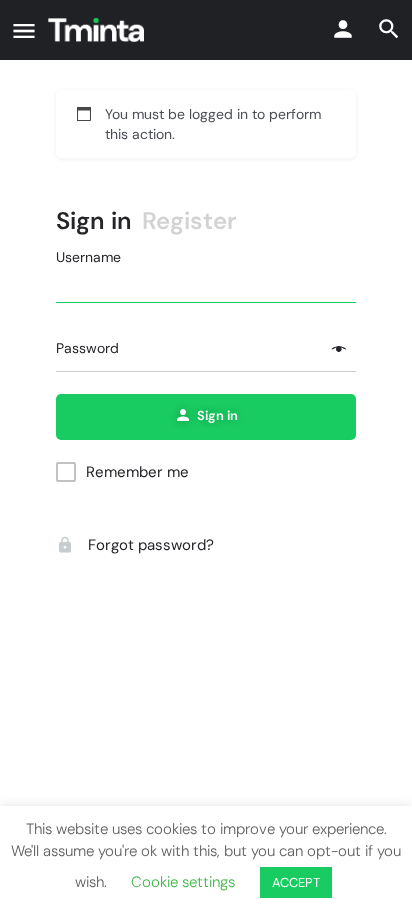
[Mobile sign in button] (343, 29)
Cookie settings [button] (183, 882)
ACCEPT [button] (296, 882)
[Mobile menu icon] (24, 30)
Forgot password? (149, 545)
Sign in (94, 220)
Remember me (137, 472)
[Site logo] (98, 30)
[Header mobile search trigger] (389, 29)
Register (189, 220)
